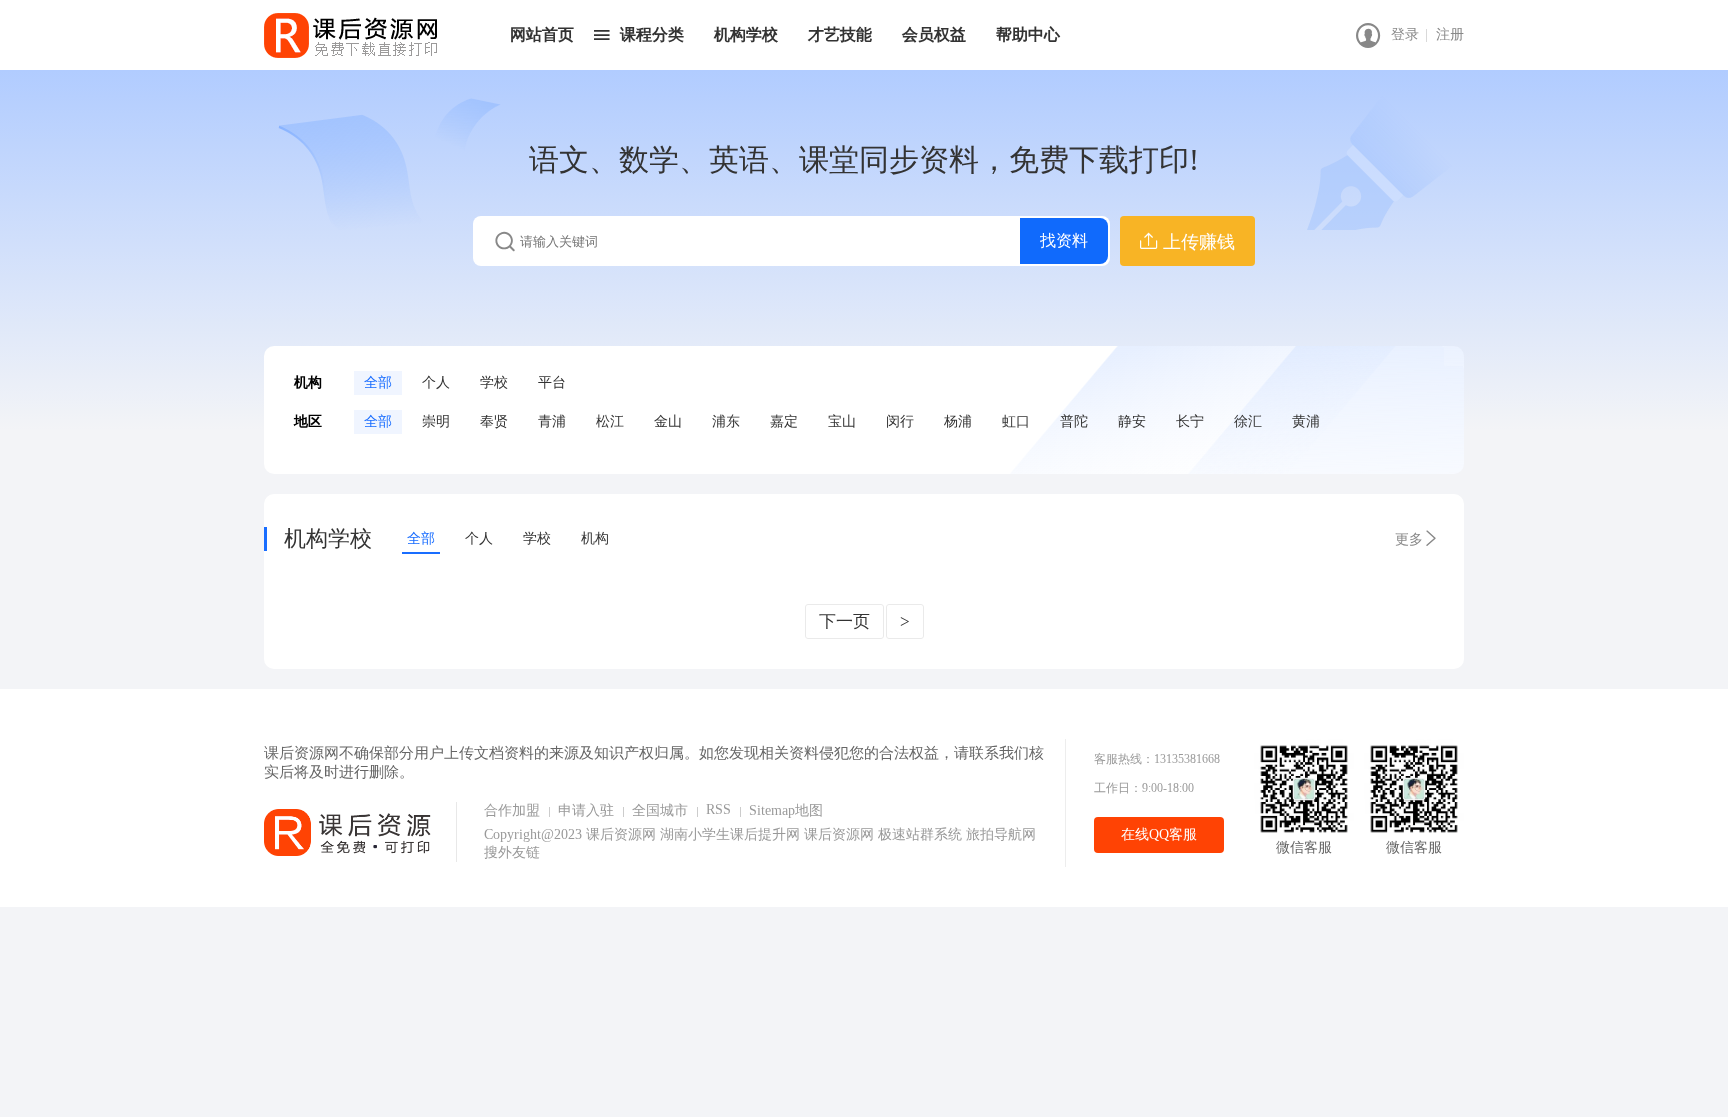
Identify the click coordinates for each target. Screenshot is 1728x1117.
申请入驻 (586, 810)
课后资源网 (621, 834)
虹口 (1016, 421)
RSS (718, 809)
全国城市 (660, 810)
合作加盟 (512, 810)
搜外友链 (512, 852)
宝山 (842, 421)
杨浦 (958, 421)
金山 (668, 421)
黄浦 (1306, 421)
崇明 (436, 421)
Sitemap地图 (786, 810)
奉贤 (494, 421)
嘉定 (784, 421)
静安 (1132, 421)
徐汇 (1248, 421)
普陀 (1074, 421)
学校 (494, 382)
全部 (378, 382)
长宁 (1190, 421)
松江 (610, 421)
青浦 (552, 421)
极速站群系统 (922, 834)
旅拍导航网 (1001, 834)
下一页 (844, 621)
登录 (1405, 34)
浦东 (726, 421)
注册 (1450, 34)
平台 (552, 382)
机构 (595, 538)
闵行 (900, 421)
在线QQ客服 (1159, 834)
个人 (436, 382)
